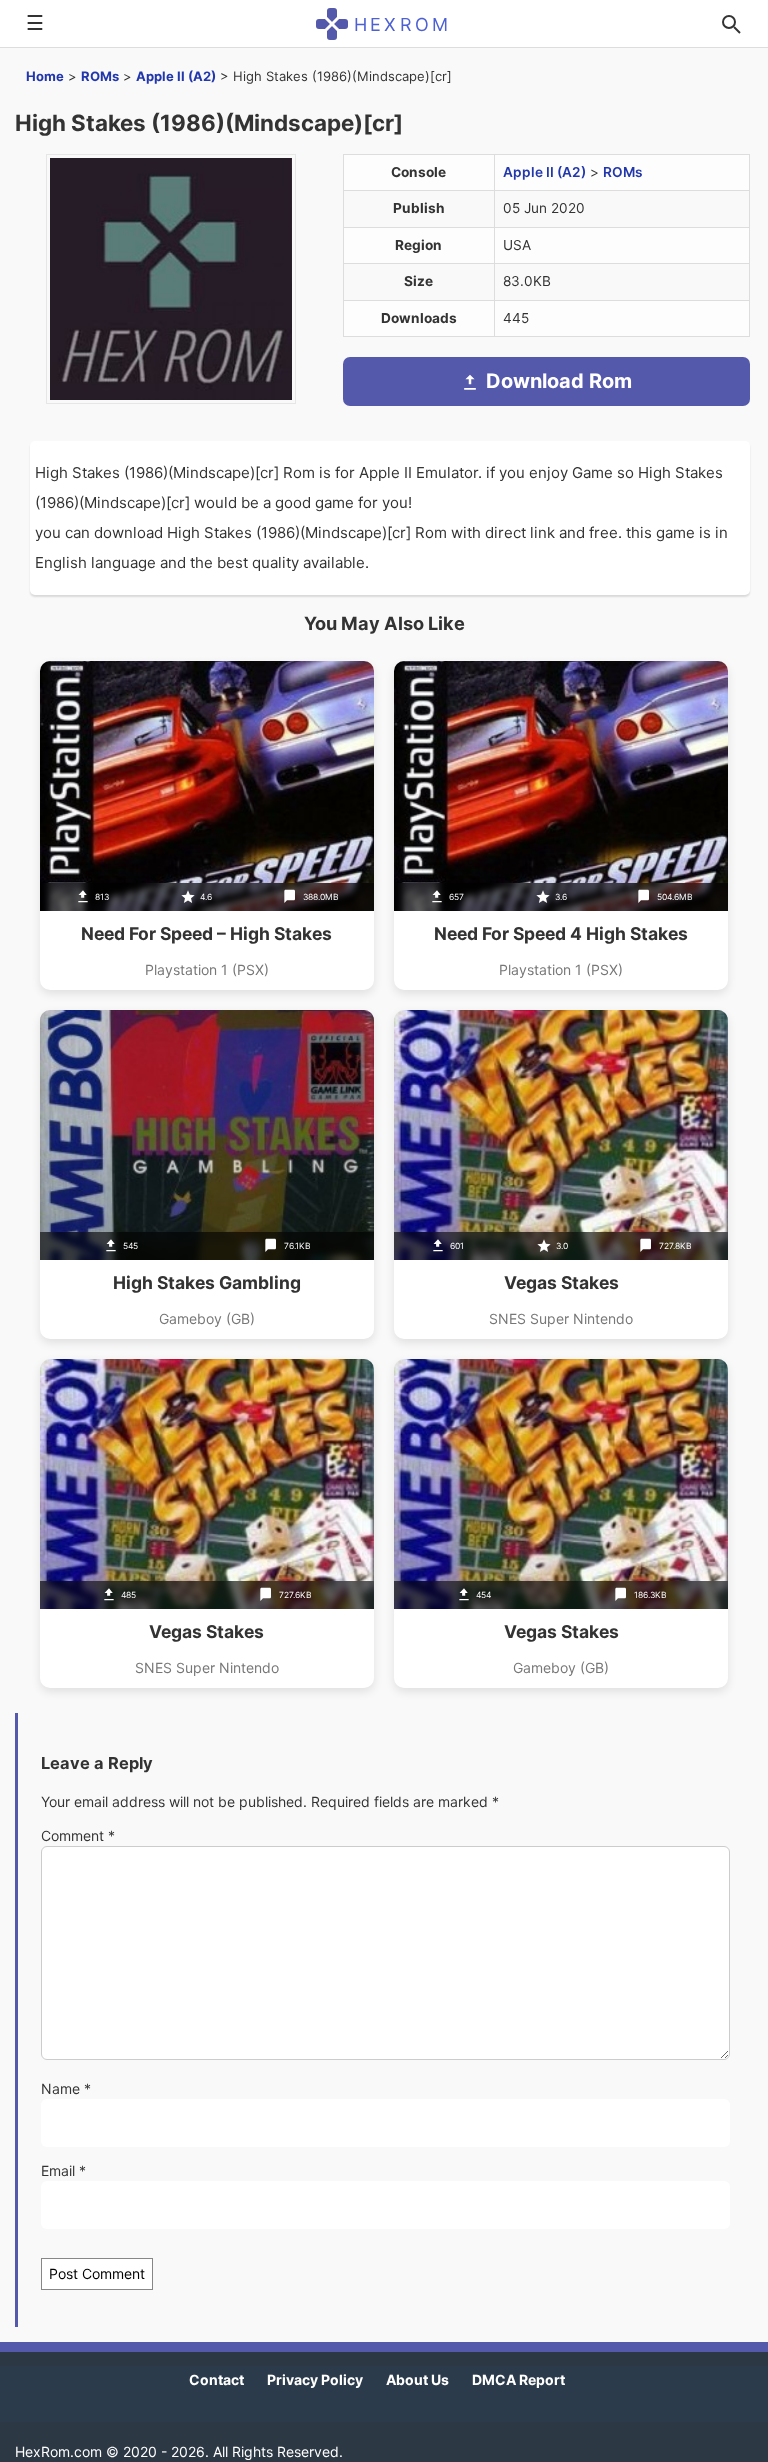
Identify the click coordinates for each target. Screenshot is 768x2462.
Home (45, 76)
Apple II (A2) (176, 76)
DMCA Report (518, 2379)
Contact (216, 2379)
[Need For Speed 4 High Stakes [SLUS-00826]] (561, 825)
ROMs (100, 76)
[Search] (731, 24)
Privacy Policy (315, 2379)
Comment (78, 1835)
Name (66, 2088)
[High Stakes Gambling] (207, 1174)
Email (63, 2170)
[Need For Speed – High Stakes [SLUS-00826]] (207, 825)
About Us (417, 2379)
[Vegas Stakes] (561, 1174)
